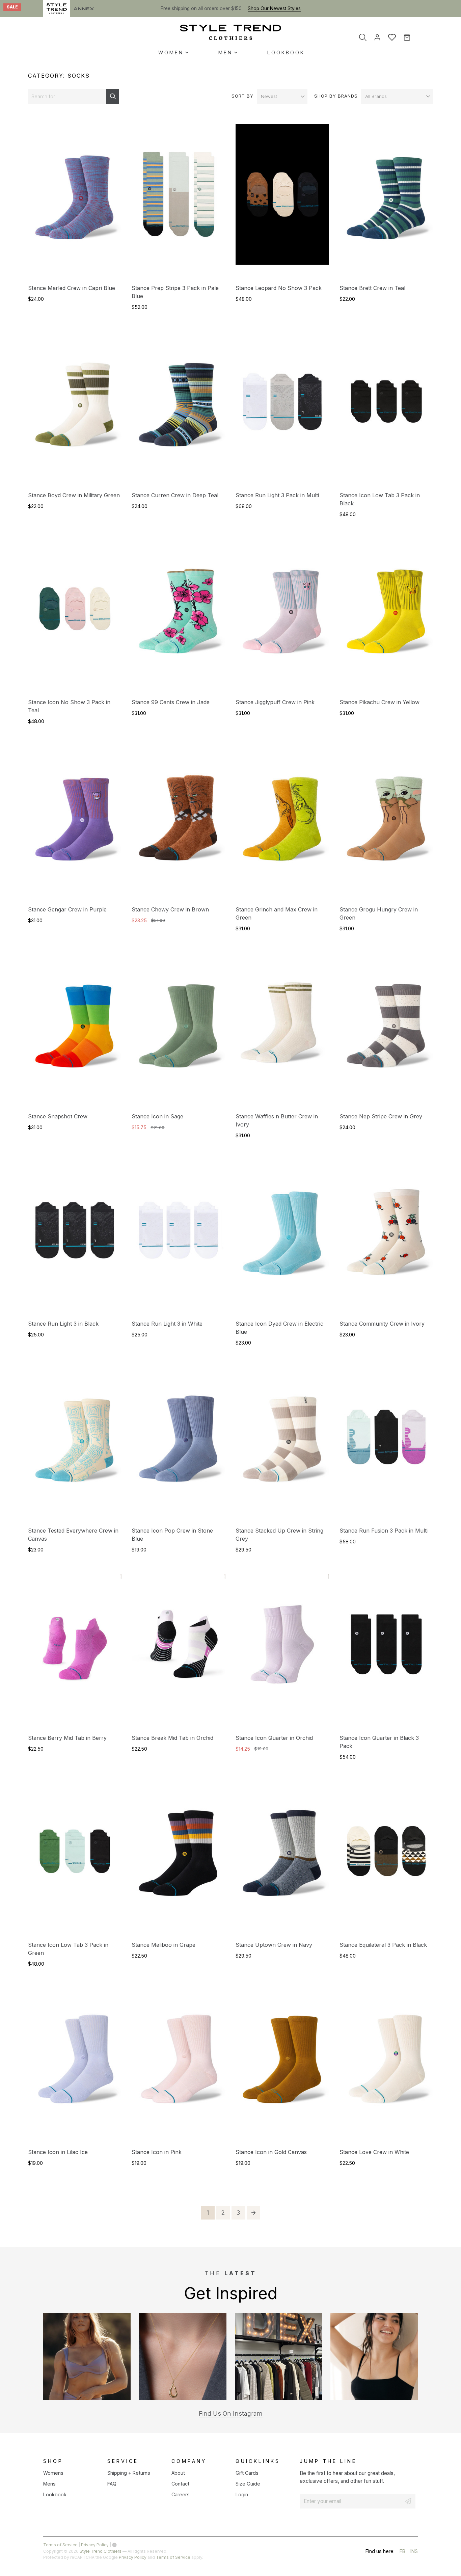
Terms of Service (60, 2545)
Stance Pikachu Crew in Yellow (379, 702)
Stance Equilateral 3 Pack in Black (383, 1945)
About (178, 2473)
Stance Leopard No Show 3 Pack (279, 288)
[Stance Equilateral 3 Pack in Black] (386, 1857)
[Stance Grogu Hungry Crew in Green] (386, 821)
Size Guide (248, 2484)
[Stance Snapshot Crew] (75, 1028)
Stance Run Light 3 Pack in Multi (277, 495)
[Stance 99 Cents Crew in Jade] (178, 614)
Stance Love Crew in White (374, 2152)
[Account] (377, 37)
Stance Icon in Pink (157, 2152)
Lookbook (286, 52)
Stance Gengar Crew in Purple (67, 909)
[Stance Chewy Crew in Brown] (178, 821)
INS (414, 2552)
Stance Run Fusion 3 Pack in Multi (384, 1531)
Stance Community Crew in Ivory (382, 1324)
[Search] (363, 37)
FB (402, 2552)
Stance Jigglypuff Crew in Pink (275, 702)
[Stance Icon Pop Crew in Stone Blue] (178, 1442)
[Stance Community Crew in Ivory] (386, 1236)
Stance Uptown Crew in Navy (274, 1945)
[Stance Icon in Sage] (178, 1028)
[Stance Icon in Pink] (178, 2064)
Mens (49, 2484)
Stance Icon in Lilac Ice (58, 2152)
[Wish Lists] (392, 37)
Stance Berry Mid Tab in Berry (67, 1738)
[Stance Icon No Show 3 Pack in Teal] (75, 614)
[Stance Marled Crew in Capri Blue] (75, 200)
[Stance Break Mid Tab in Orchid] (178, 1650)
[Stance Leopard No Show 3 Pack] (282, 200)
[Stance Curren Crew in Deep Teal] (178, 407)
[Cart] (412, 37)
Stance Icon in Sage (157, 1116)
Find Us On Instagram (231, 2413)
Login (242, 2494)
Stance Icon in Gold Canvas (271, 2152)
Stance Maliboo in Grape (164, 1945)
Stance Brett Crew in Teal (372, 288)
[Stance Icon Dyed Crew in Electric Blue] (282, 1236)
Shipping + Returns (129, 2473)
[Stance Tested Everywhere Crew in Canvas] (75, 1442)
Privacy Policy (95, 2545)
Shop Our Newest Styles (274, 8)
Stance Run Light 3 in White (167, 1324)
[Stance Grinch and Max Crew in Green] (282, 821)
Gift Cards (247, 2473)
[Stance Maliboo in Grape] (178, 1857)
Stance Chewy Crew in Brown (170, 909)
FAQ (112, 2484)
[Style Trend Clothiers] (231, 32)
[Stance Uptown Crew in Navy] (282, 1857)
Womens (53, 2473)
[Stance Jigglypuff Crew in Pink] (282, 614)
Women (171, 52)
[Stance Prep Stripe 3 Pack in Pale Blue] (178, 200)
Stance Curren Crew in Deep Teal (175, 495)
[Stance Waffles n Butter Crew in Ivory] (282, 1028)
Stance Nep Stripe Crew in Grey (381, 1116)
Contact (180, 2484)
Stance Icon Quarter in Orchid (274, 1738)
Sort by (242, 96)
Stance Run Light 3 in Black (63, 1324)
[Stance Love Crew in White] (386, 2064)
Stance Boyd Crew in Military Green (74, 495)
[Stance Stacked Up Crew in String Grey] (282, 1442)
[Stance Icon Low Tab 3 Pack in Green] (75, 1857)
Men (225, 52)
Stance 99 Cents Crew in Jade (171, 702)
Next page (253, 2213)
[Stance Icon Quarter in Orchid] (282, 1650)
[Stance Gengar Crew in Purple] (75, 821)
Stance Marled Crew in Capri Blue (72, 288)
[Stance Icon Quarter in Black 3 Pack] (386, 1650)
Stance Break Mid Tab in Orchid (172, 1738)
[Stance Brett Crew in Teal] (386, 200)
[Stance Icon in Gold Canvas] (282, 2064)
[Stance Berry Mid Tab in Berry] (75, 1650)
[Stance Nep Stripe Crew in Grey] (386, 1028)
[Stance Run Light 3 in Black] (75, 1236)
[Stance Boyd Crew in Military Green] (75, 407)
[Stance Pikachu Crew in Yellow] (386, 614)
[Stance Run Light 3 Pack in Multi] (282, 407)
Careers (181, 2494)
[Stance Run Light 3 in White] (178, 1236)
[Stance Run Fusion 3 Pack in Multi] (386, 1442)
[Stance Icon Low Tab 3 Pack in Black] (386, 407)
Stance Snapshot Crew (58, 1116)
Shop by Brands (336, 96)
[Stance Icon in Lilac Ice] (75, 2064)
